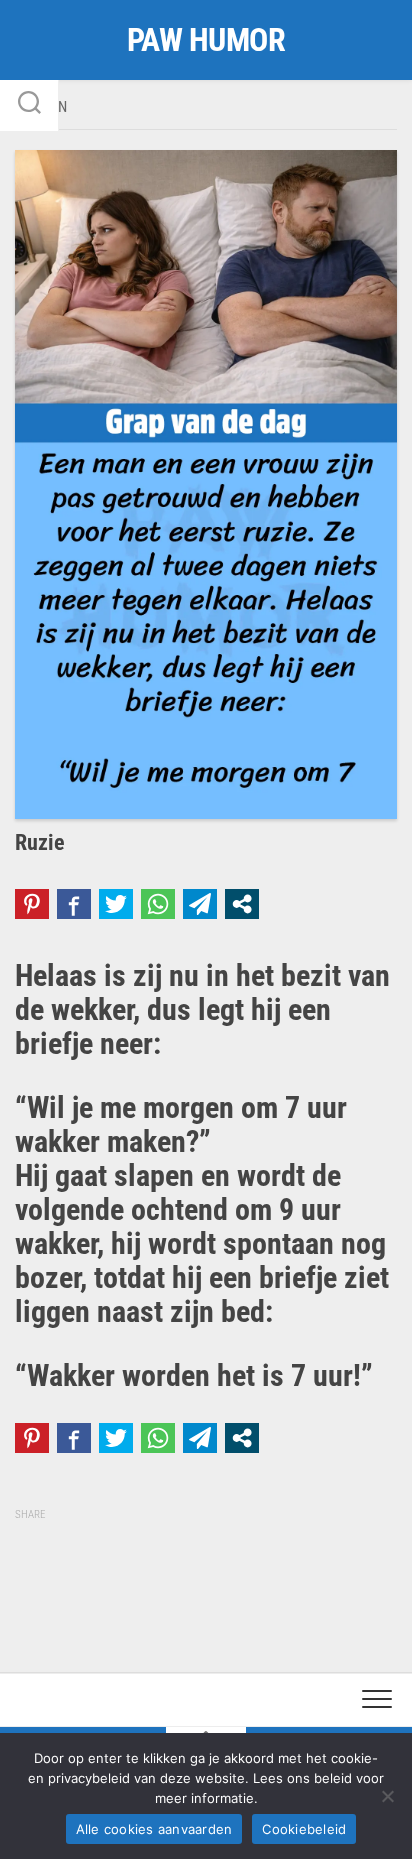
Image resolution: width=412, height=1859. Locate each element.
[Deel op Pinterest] (32, 904)
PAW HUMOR (206, 40)
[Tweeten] (116, 904)
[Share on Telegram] (200, 904)
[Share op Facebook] (74, 904)
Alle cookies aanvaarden (154, 1829)
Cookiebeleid (304, 1829)
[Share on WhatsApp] (158, 904)
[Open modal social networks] (242, 904)
